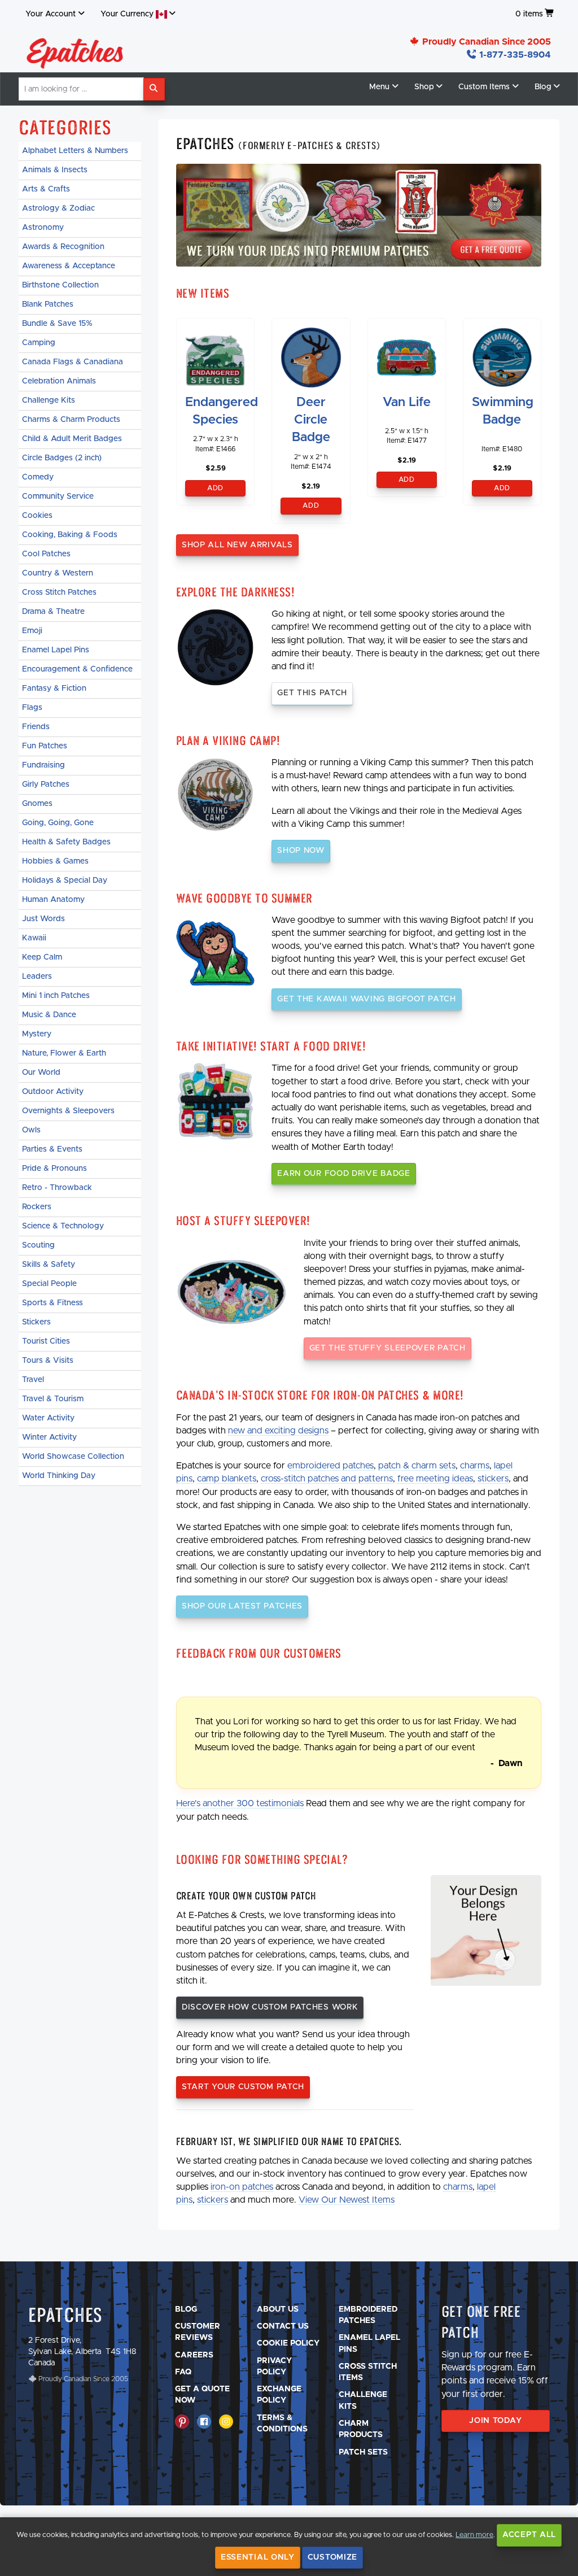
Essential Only (258, 2557)
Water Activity (48, 1418)
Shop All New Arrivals (237, 545)
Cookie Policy (288, 2343)
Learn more (474, 2535)
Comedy (38, 477)
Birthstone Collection (60, 285)
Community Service (58, 496)
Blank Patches (48, 304)
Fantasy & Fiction (54, 688)
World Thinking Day (59, 1476)
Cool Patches (46, 554)
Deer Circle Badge (311, 420)
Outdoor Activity (53, 1092)
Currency (128, 14)
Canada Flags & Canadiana (73, 362)
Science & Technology (63, 1226)
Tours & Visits (48, 1361)
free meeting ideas (435, 1479)
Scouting (38, 1245)
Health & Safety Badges (66, 842)
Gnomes (37, 804)
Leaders (37, 977)
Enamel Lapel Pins (56, 650)
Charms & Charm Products (71, 420)
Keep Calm (42, 957)
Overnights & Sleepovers (68, 1111)
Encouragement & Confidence (77, 669)
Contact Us (283, 2326)
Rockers (37, 1207)
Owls (31, 1130)
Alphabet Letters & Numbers (75, 151)
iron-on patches (242, 2187)
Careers (194, 2355)
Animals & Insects (55, 170)
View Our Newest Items (347, 2200)
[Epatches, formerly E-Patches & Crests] (75, 50)
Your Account (51, 14)
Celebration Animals (59, 381)
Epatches (65, 2315)
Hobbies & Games (55, 861)
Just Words (43, 919)
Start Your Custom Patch (243, 2087)
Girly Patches (46, 784)
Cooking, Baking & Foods (70, 535)
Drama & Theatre (53, 612)
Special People (49, 1284)
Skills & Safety (49, 1265)
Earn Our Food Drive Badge (344, 1174)
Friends (36, 727)
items (529, 14)
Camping (39, 343)
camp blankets (227, 1479)
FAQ (183, 2372)
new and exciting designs (278, 1431)
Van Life (407, 402)
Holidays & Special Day (65, 881)
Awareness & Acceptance (69, 266)
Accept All (529, 2535)
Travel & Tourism (53, 1399)
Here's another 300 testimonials (240, 1803)
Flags (32, 708)
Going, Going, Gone (58, 823)
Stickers (36, 1322)
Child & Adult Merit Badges (72, 439)
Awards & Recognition (63, 247)
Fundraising (43, 765)
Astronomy (43, 228)
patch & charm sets (417, 1466)
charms (475, 1466)
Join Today (495, 2421)
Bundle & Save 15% (57, 324)
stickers (493, 1479)
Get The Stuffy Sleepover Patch (387, 1348)
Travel (33, 1380)
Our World (41, 1073)
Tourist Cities (46, 1341)
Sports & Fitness (52, 1303)
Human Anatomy (53, 900)
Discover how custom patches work (270, 2007)
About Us (278, 2309)
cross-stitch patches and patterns (327, 1479)
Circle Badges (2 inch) (62, 458)
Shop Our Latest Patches (242, 1606)
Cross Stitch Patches (59, 592)
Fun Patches (45, 746)
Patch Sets (363, 2452)
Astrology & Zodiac (58, 208)
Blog (186, 2309)
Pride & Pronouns (54, 1169)
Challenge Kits (49, 400)
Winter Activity (49, 1437)
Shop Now (301, 851)
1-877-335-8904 (514, 55)
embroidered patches (330, 1466)
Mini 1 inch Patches (56, 996)
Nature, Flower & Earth (64, 1053)
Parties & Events (52, 1149)
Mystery (37, 1034)
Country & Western (58, 573)
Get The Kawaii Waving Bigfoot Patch (367, 999)
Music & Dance (49, 1015)
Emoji (32, 631)
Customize (332, 2557)
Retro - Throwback (57, 1188)
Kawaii (34, 938)
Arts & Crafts (46, 189)
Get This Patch (312, 693)
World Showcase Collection (73, 1457)
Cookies (37, 516)
